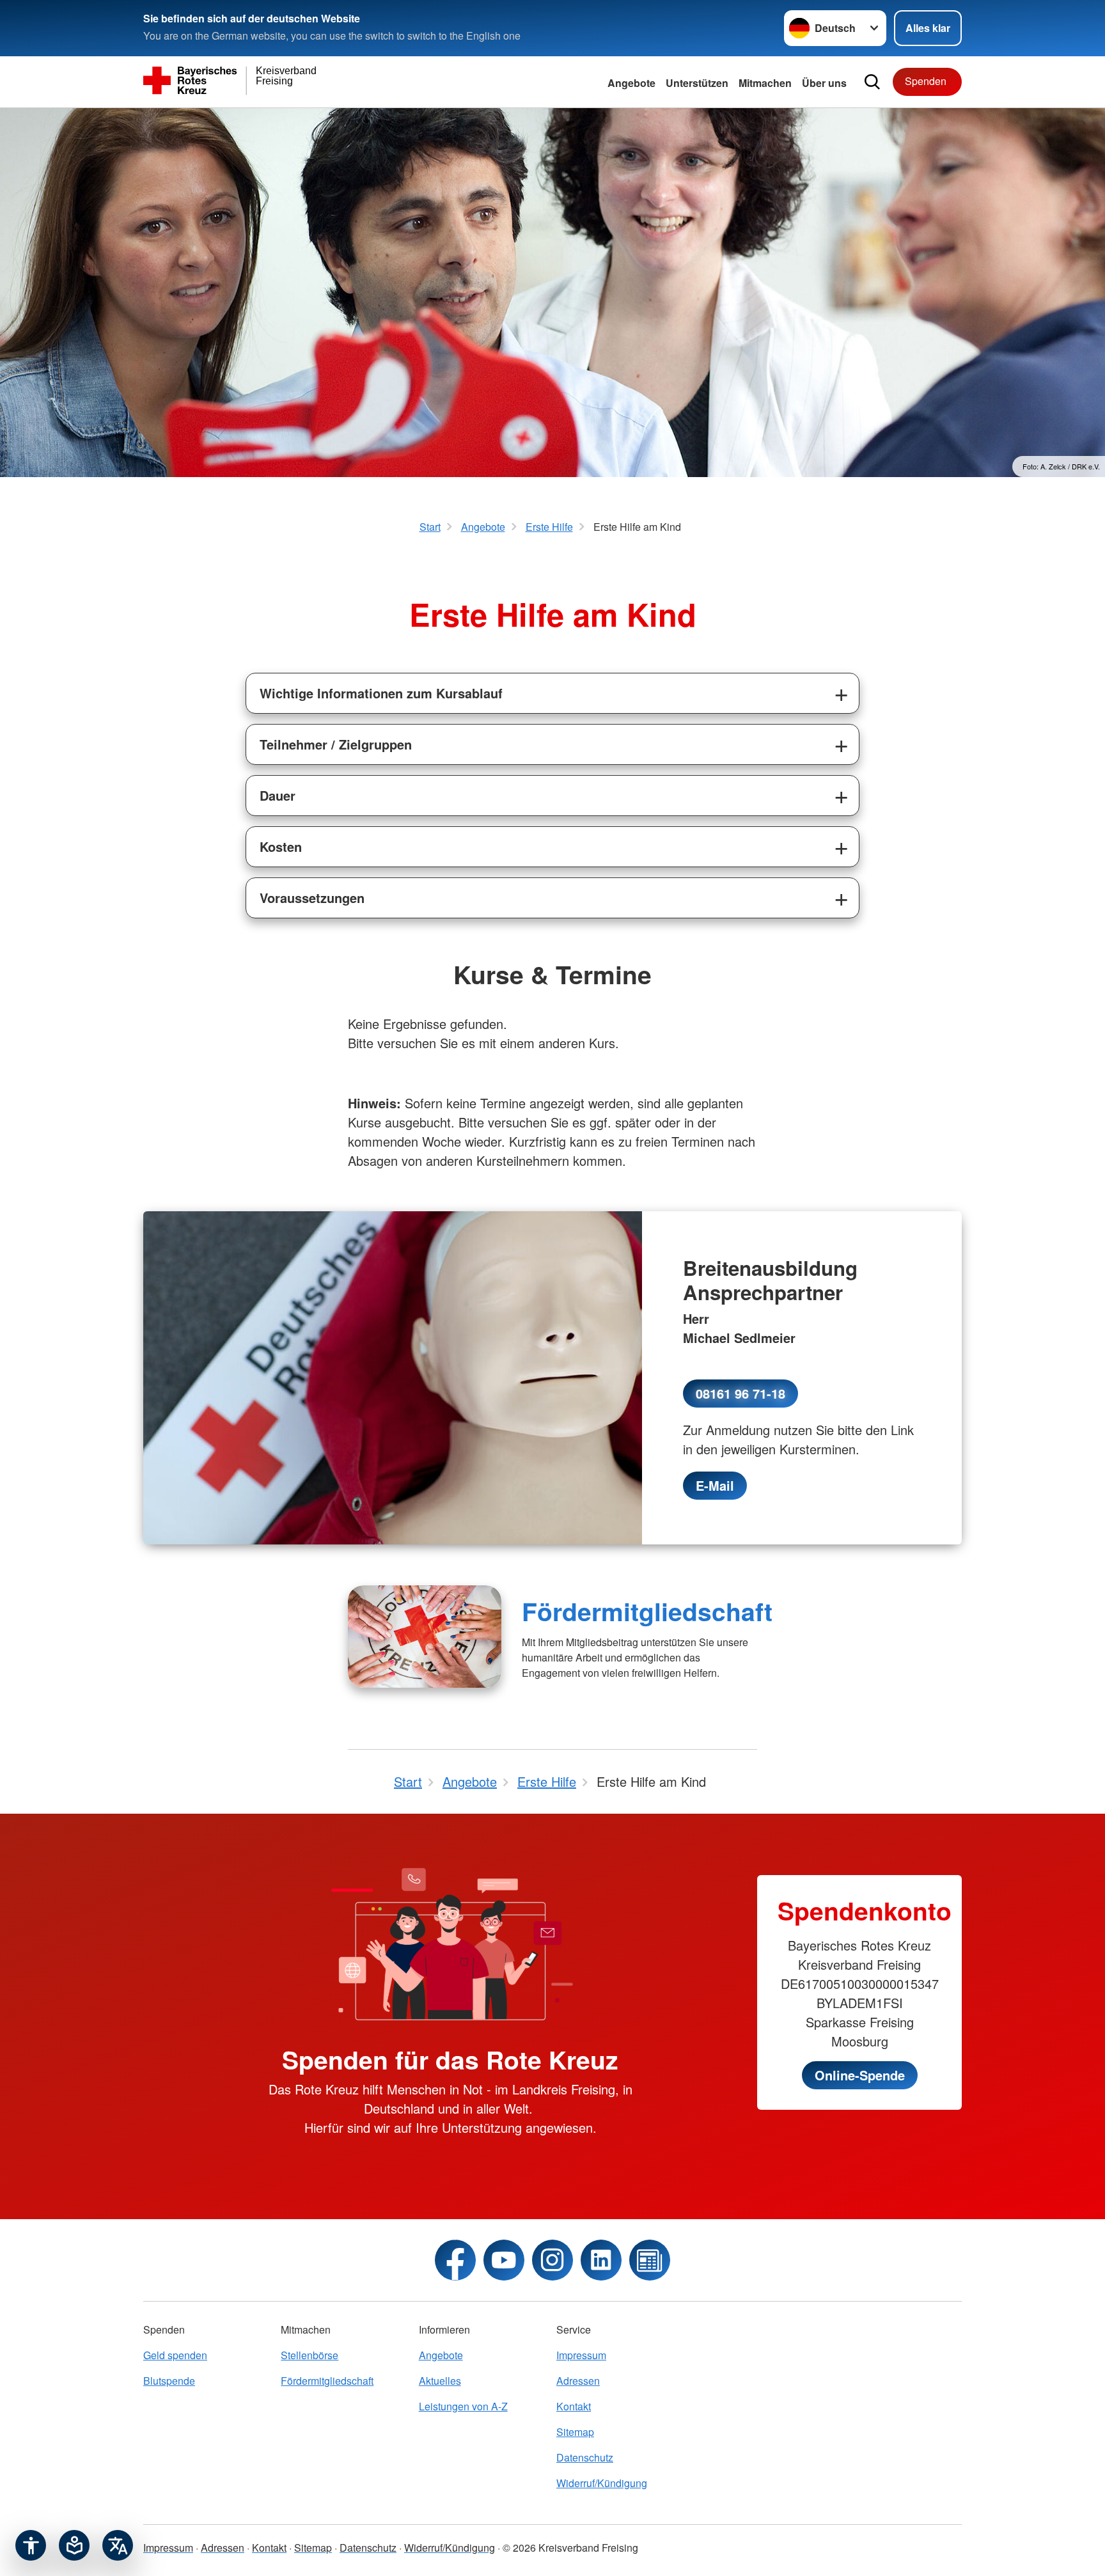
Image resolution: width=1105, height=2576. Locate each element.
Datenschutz (585, 2457)
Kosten (281, 846)
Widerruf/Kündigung (602, 2483)
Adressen (578, 2381)
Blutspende (169, 2381)
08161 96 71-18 (741, 1393)
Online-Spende (860, 2075)
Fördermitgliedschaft (647, 1611)
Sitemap (575, 2432)
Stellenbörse (310, 2355)
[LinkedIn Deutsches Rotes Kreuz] (601, 2260)
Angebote (631, 83)
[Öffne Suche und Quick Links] (872, 82)
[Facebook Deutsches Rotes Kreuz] (455, 2260)
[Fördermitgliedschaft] (425, 1637)
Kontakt (574, 2406)
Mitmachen (765, 83)
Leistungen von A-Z (463, 2406)
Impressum (581, 2355)
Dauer (278, 795)
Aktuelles (440, 2381)
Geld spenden (175, 2355)
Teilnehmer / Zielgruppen (336, 744)
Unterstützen (697, 83)
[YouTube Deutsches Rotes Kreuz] (504, 2260)
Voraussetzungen (312, 898)
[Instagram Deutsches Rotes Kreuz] (552, 2260)
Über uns (824, 83)
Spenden (926, 81)
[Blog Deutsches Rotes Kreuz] (650, 2260)
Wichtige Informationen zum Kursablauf (381, 693)
